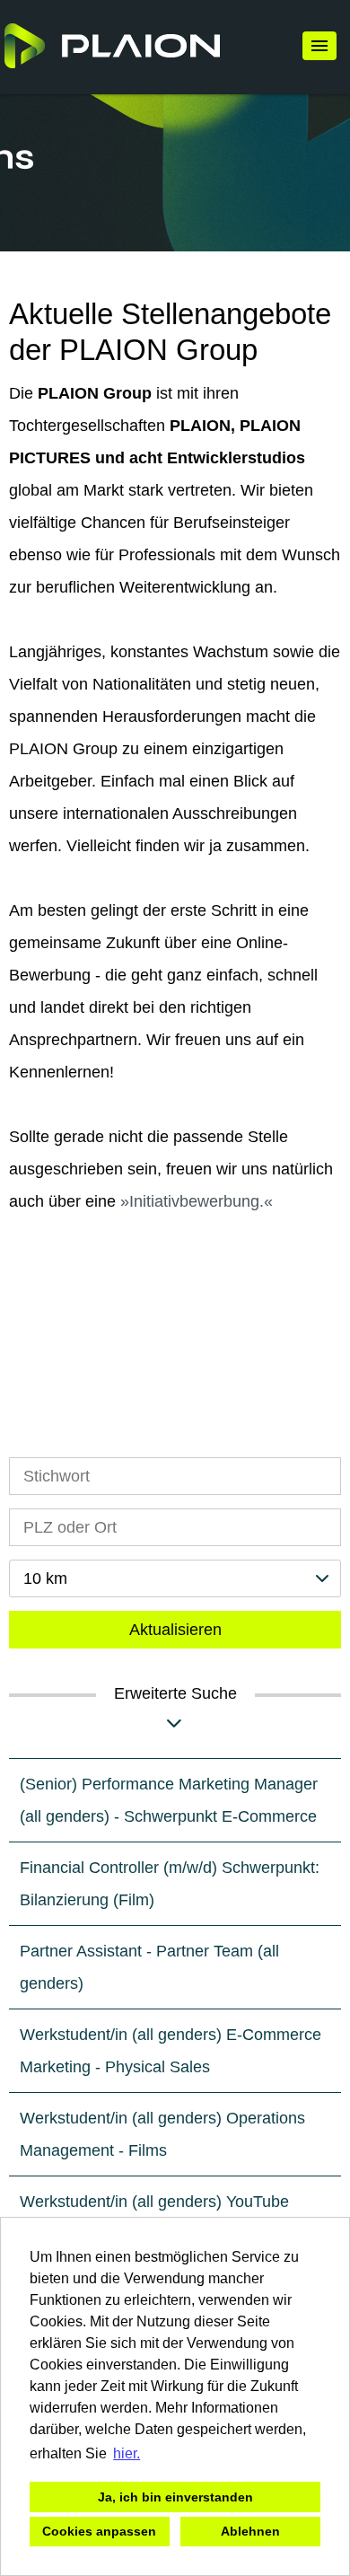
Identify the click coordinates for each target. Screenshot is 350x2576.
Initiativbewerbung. (197, 1201)
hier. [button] (127, 2453)
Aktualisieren (175, 1630)
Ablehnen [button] (250, 2531)
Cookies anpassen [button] (99, 2531)
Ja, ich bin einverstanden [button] (175, 2497)
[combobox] (175, 1578)
